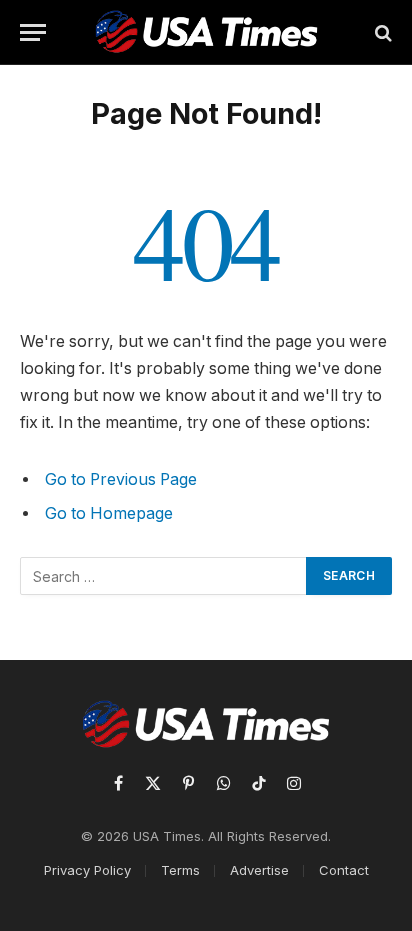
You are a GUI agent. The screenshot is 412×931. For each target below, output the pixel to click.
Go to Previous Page (121, 479)
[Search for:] (164, 576)
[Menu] (33, 32)
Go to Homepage (109, 513)
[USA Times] (206, 32)
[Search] (381, 32)
